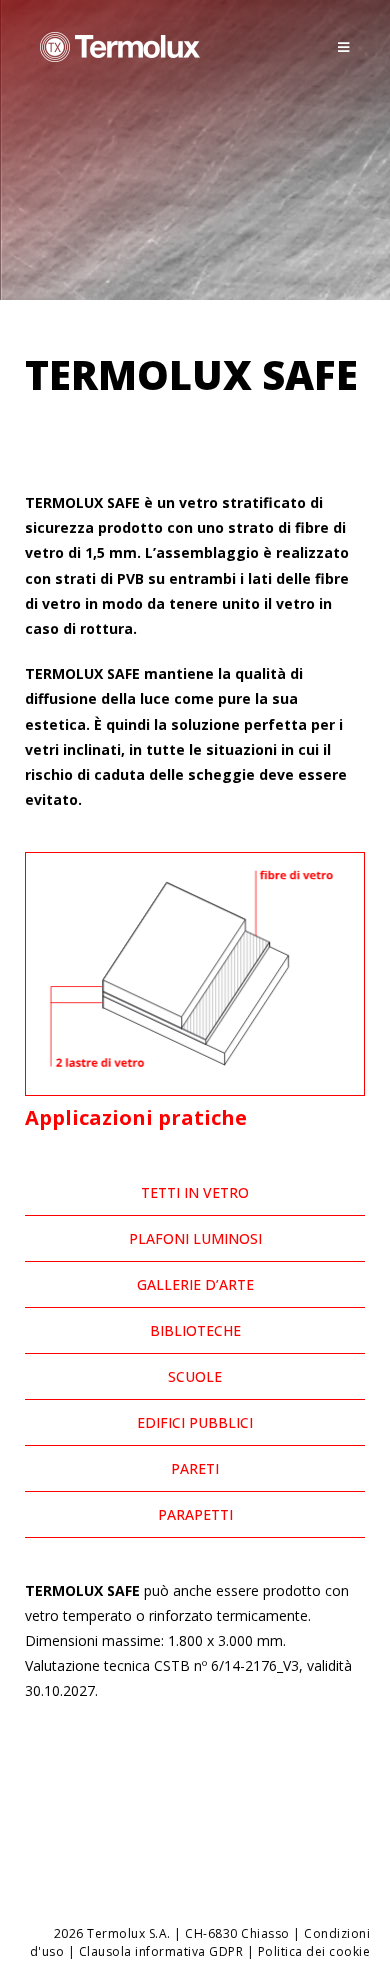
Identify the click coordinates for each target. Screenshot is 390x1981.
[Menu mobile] (344, 47)
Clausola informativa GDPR (161, 1951)
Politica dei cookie (314, 1951)
